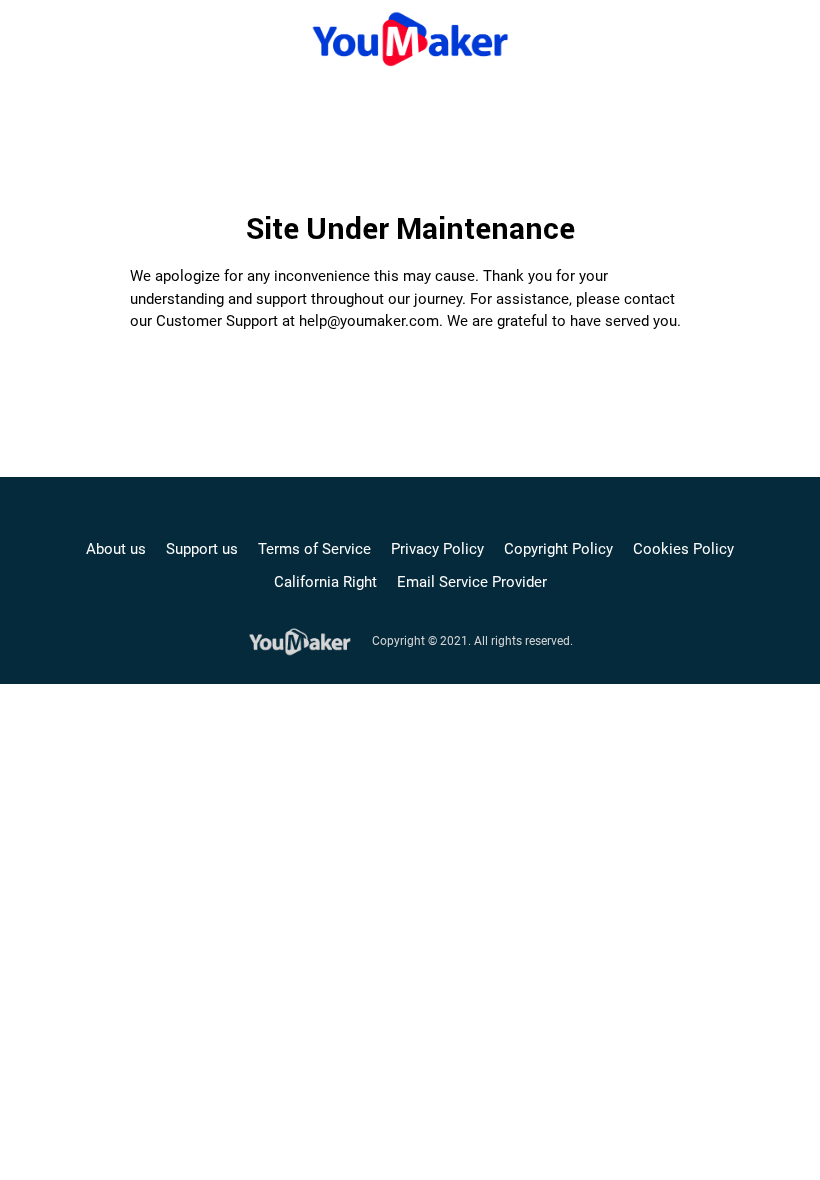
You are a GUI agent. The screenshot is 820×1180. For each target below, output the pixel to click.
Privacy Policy (437, 549)
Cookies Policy (683, 549)
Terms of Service (314, 549)
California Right (325, 582)
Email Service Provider (472, 582)
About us (116, 549)
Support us (202, 549)
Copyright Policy (558, 549)
